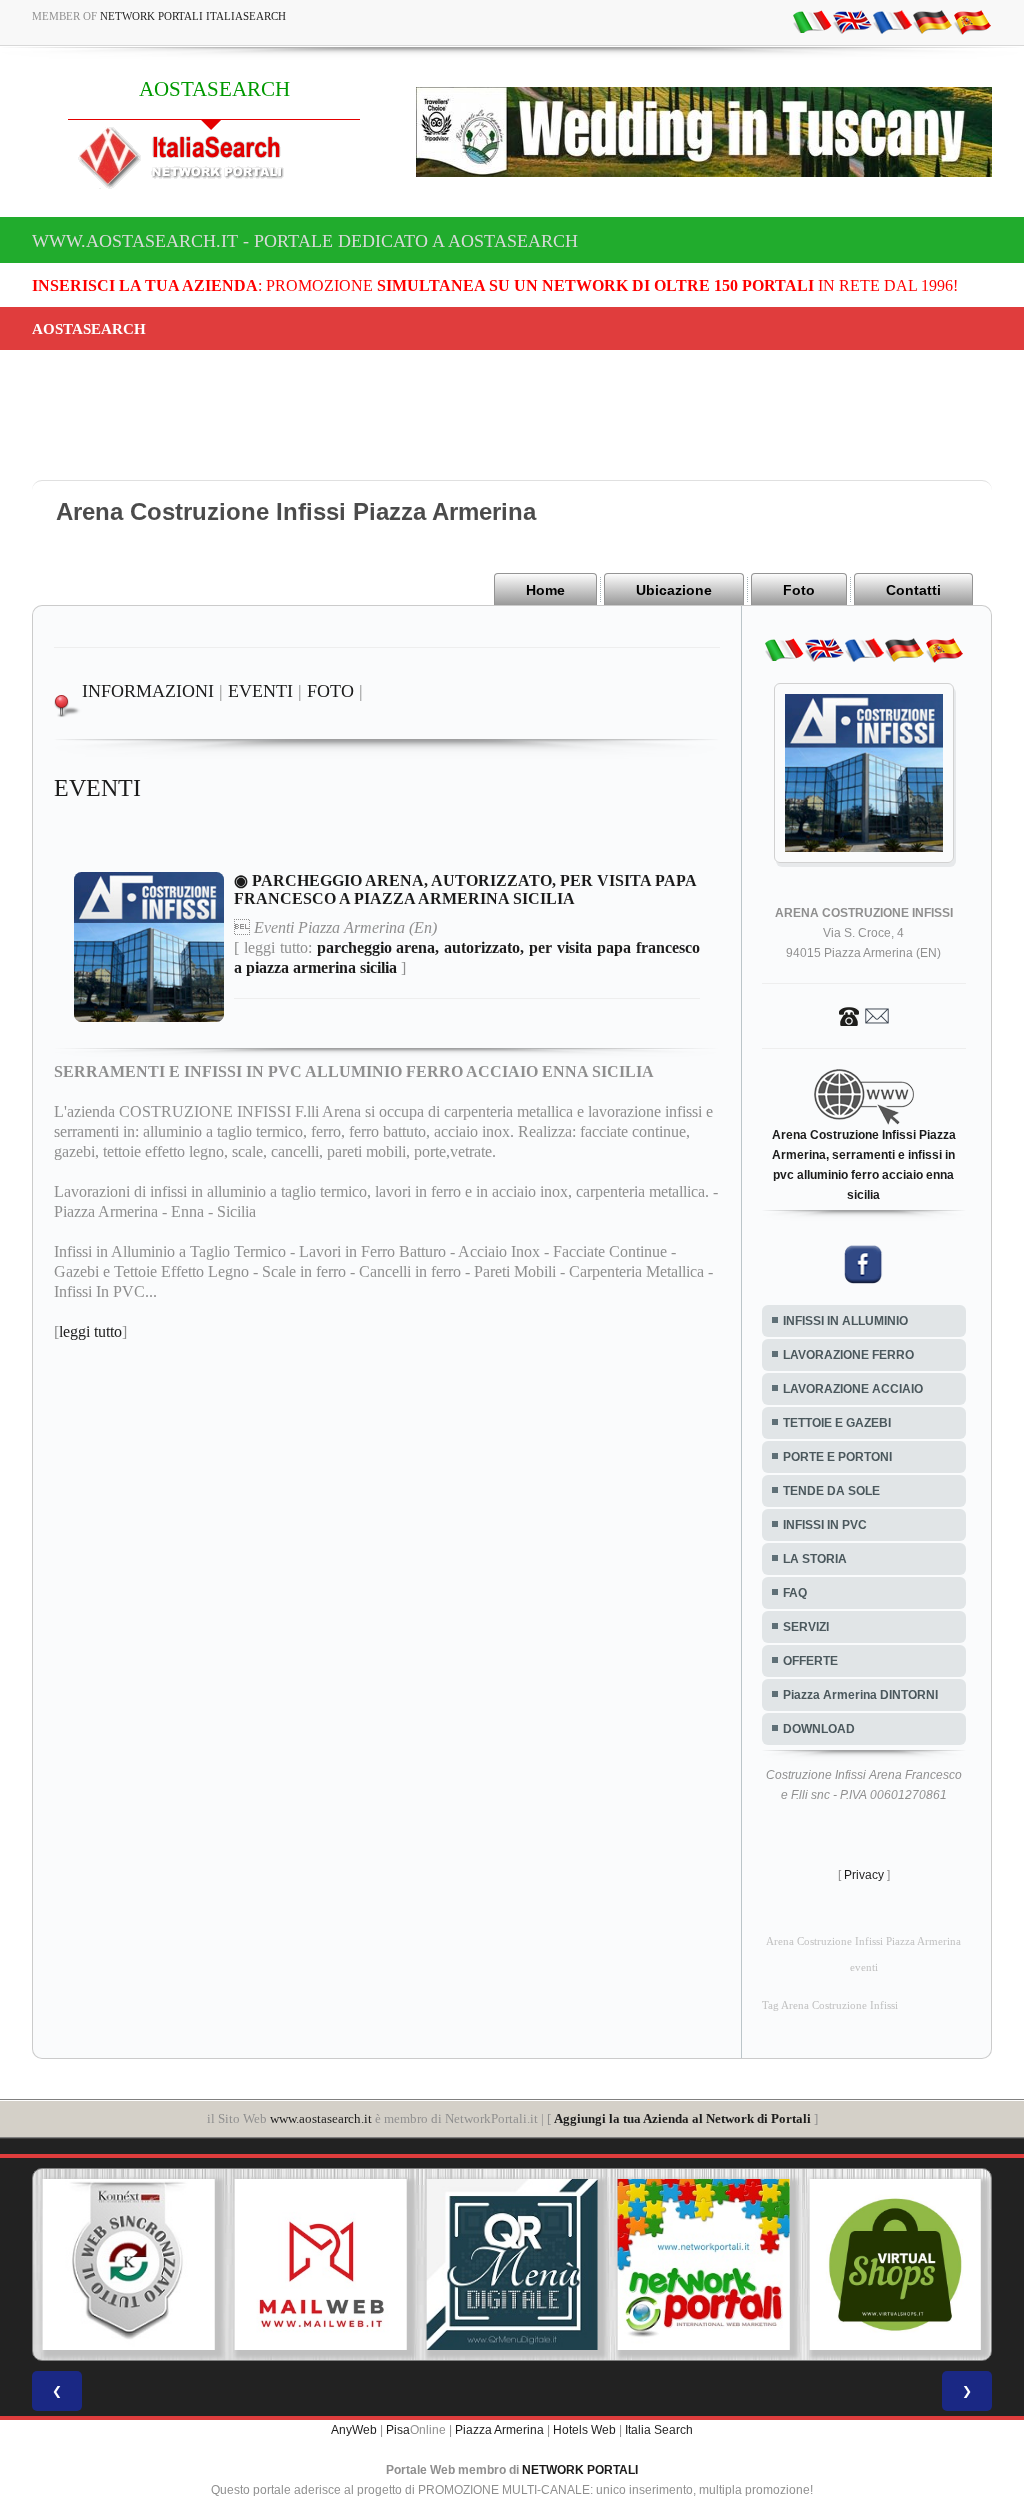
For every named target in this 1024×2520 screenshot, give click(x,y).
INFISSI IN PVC (825, 1525)
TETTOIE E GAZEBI (837, 1423)
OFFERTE (810, 1661)
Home (545, 590)
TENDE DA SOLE (831, 1491)
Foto (799, 590)
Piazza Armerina (499, 2430)
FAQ (795, 1593)
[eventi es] (972, 21)
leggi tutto (90, 1331)
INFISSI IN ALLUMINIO (845, 1321)
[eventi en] (852, 21)
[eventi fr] (892, 21)
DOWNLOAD (819, 1729)
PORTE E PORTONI (837, 1457)
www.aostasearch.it (321, 2118)
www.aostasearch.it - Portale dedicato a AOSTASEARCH (305, 241)
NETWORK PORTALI (580, 2470)
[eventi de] (932, 21)
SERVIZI (806, 1627)
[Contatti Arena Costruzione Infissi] (864, 1015)
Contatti (913, 590)
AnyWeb (354, 2430)
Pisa (398, 2430)
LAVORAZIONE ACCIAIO (853, 1389)
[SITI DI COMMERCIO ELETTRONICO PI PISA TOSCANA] (895, 2265)
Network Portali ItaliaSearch (193, 16)
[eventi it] (812, 21)
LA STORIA (815, 1559)
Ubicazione (674, 590)
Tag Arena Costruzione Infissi (830, 2005)
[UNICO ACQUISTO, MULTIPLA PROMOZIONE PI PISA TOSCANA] (704, 2265)
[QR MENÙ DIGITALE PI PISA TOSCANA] (512, 2265)
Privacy (864, 1875)
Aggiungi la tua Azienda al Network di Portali (682, 2118)
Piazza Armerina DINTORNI (860, 1695)
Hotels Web (584, 2430)
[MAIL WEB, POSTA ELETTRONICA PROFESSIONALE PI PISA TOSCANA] (321, 2265)
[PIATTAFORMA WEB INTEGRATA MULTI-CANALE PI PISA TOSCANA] (129, 2265)
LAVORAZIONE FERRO (848, 1355)
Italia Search (659, 2430)
